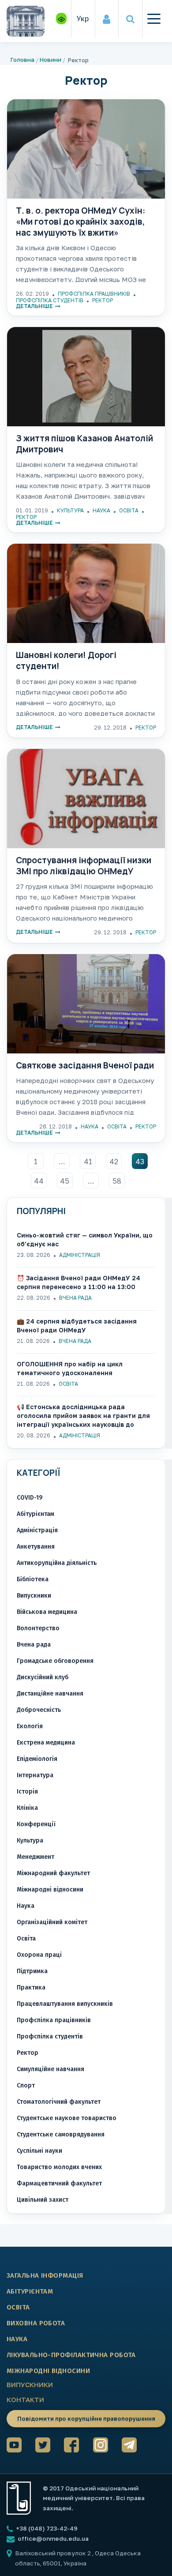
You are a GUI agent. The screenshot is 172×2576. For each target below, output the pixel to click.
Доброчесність (39, 1710)
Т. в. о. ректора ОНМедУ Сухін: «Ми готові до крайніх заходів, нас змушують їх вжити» (80, 222)
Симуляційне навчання (50, 2069)
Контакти (25, 2399)
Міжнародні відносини (50, 1890)
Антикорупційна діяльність (57, 1563)
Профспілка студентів (50, 300)
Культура (70, 510)
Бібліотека (33, 1579)
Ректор (103, 300)
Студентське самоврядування (61, 2134)
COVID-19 (30, 1498)
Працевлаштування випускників (65, 2004)
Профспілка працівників (94, 294)
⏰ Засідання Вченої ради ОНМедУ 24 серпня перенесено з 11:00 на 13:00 (79, 1282)
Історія (27, 1792)
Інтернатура (35, 1775)
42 (114, 1162)
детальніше (34, 306)
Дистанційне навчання (50, 1694)
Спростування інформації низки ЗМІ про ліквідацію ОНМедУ (84, 866)
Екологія (30, 1726)
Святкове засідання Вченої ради (85, 1066)
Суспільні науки (39, 2151)
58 (117, 1181)
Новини (50, 60)
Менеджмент (36, 1857)
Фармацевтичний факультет (59, 2183)
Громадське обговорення (55, 1661)
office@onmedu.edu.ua (53, 2538)
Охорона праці (39, 1955)
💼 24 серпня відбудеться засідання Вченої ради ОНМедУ (77, 1326)
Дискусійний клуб (43, 1677)
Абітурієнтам (36, 1514)
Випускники (34, 1596)
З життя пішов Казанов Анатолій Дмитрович (84, 444)
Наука (101, 510)
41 (88, 1162)
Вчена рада (75, 1298)
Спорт (26, 2085)
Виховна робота (36, 2323)
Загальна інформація (45, 2275)
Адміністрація (80, 1255)
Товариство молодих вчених (59, 2167)
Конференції (36, 1824)
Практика (31, 1987)
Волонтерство (38, 1628)
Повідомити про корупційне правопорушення (86, 2418)
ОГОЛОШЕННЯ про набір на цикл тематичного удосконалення (70, 1368)
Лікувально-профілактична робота (71, 2355)
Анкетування (36, 1547)
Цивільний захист (43, 2200)
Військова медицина (47, 1612)
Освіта (129, 510)
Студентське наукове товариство (67, 2118)
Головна (22, 60)
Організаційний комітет (52, 1922)
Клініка (27, 1808)
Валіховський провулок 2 (54, 2553)
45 (65, 1181)
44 (39, 1181)
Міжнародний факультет (53, 1873)
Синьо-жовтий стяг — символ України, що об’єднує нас (85, 1239)
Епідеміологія (37, 1759)
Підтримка (32, 1971)
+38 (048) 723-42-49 (46, 2528)
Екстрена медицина (46, 1743)
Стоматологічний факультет (59, 2102)
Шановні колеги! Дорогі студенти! (66, 660)
